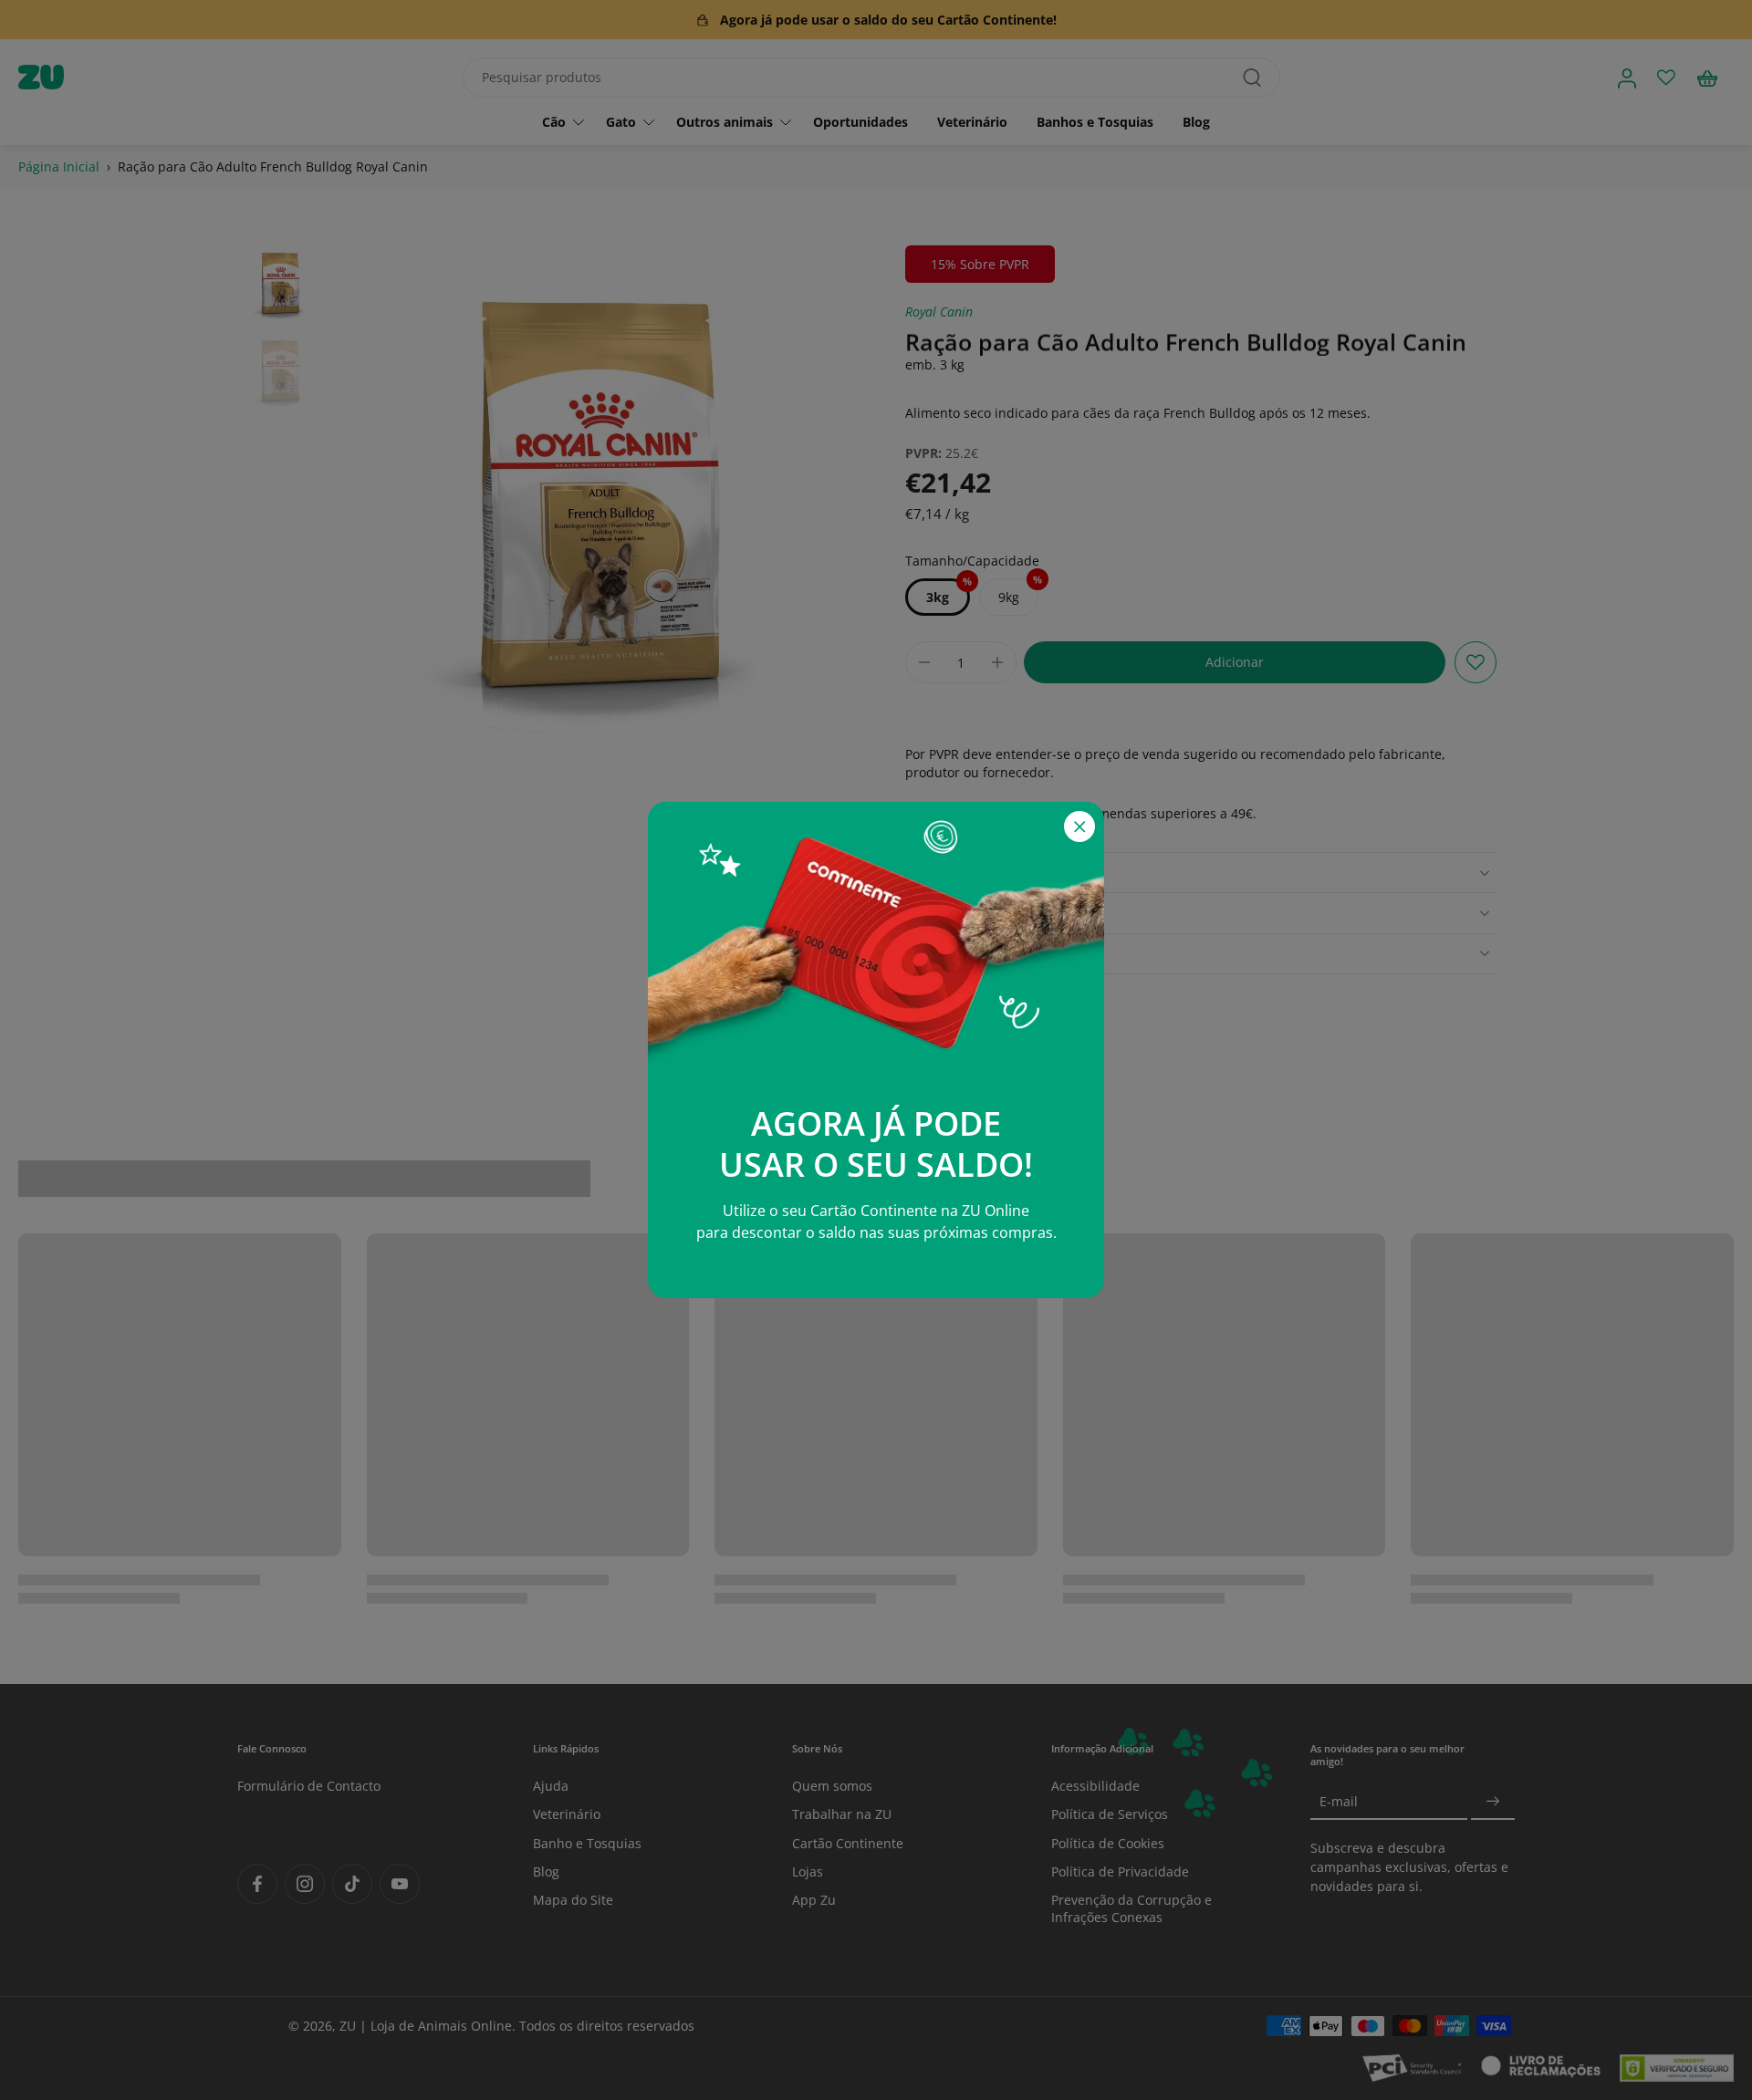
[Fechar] (1079, 826)
